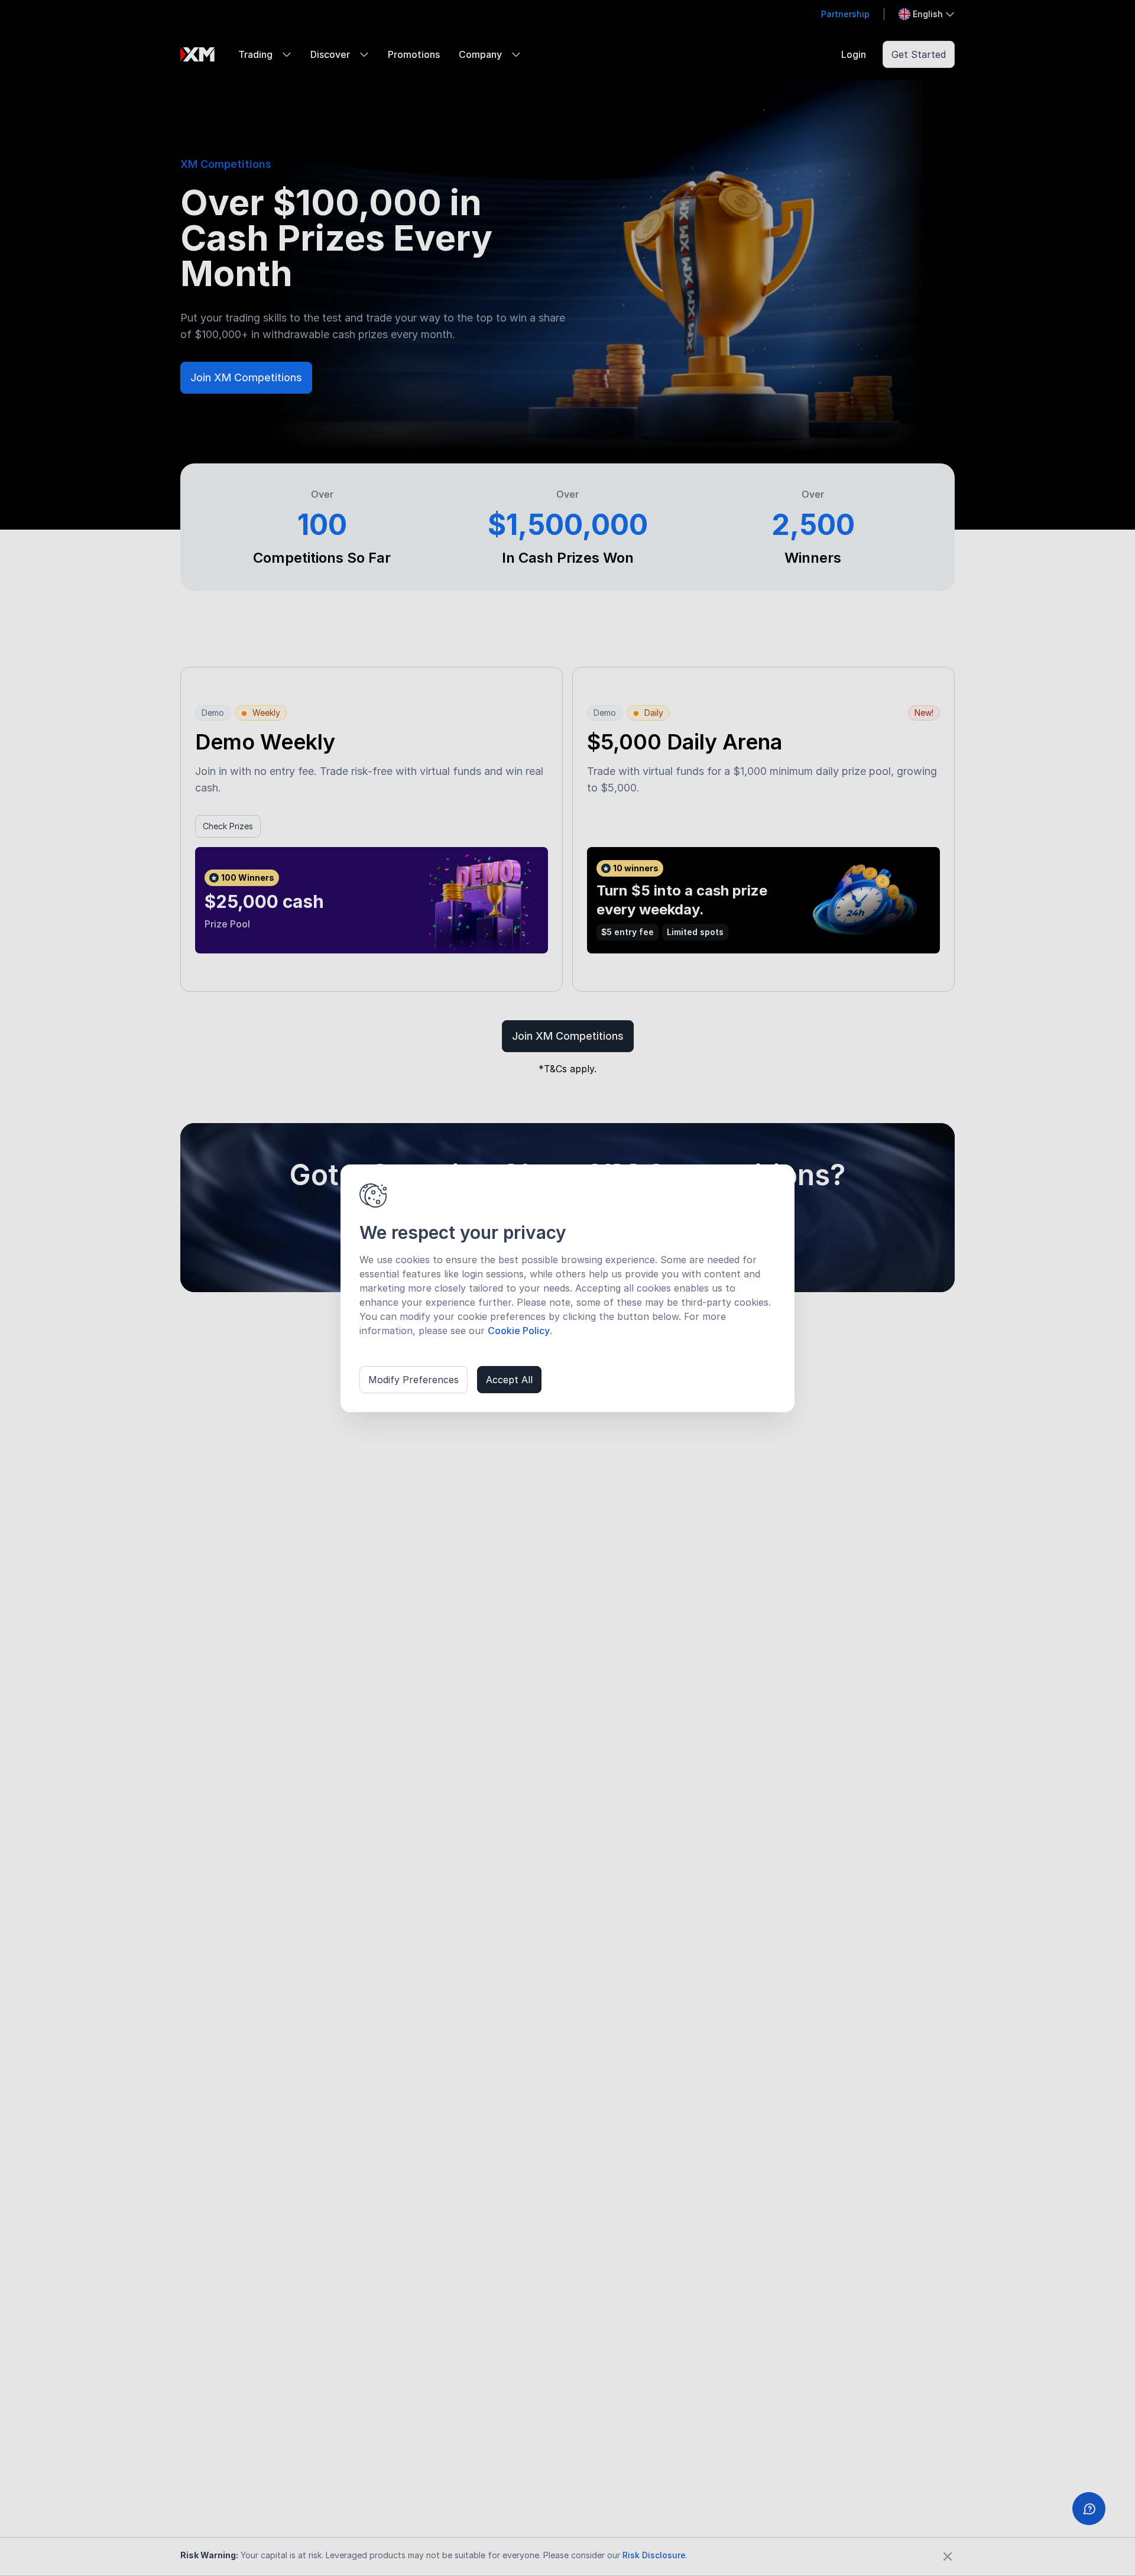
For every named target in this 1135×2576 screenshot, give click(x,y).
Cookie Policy (519, 1331)
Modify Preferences (414, 1380)
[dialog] (567, 1288)
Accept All (509, 1380)
